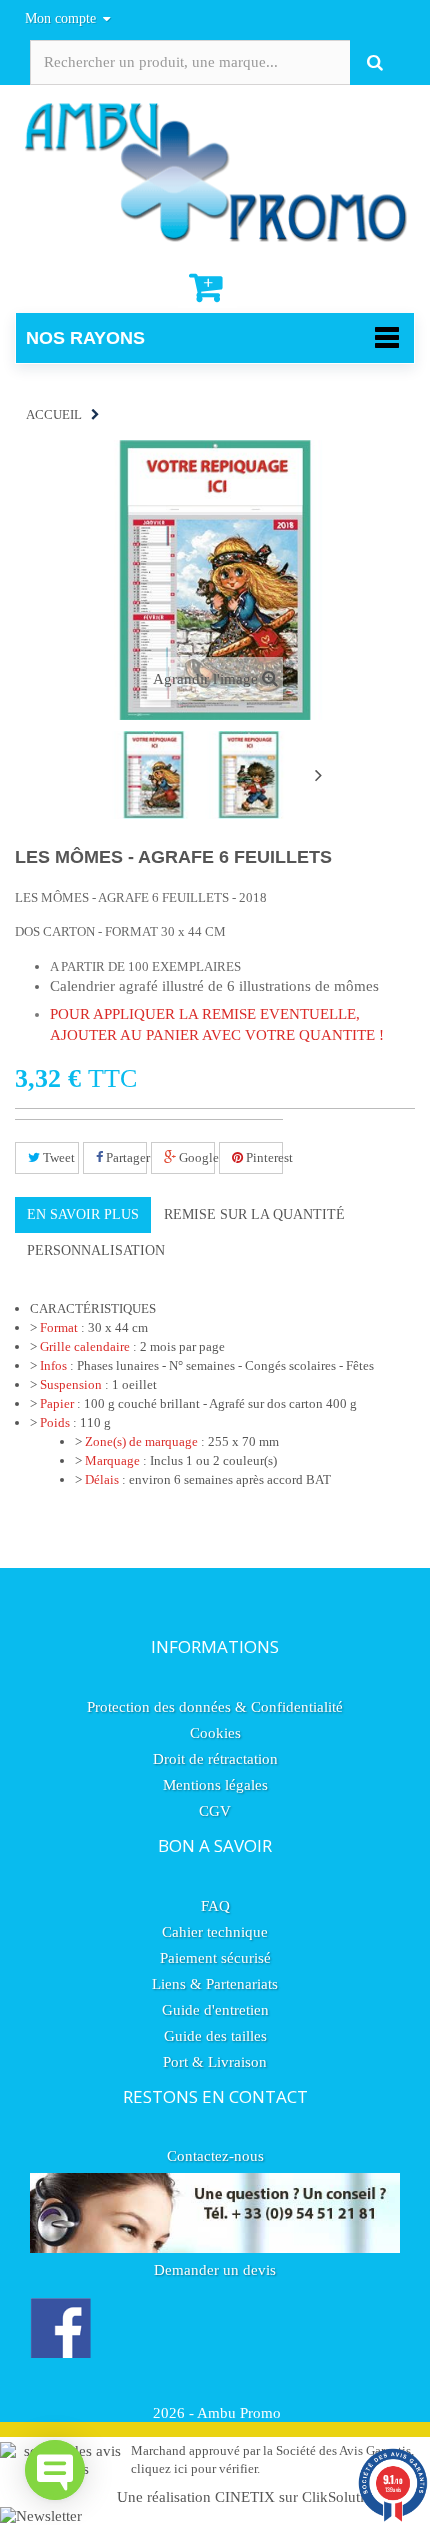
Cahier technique (215, 1932)
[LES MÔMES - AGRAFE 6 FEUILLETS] (154, 775)
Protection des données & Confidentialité (215, 1707)
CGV (215, 1811)
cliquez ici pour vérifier (194, 2469)
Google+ (195, 1157)
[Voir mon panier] (207, 288)
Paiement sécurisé (215, 1958)
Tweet (57, 1157)
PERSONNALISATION (96, 1250)
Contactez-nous (215, 2156)
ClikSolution (341, 2497)
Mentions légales (215, 1785)
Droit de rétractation (215, 1759)
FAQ (215, 1906)
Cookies (215, 1733)
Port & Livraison (215, 2062)
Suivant (318, 775)
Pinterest (263, 1157)
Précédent (91, 777)
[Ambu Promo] (215, 170)
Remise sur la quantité (254, 1214)
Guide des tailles (215, 2036)
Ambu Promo (239, 2413)
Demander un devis (215, 2270)
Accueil (54, 414)
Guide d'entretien (215, 2010)
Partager (125, 1157)
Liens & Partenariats (215, 1984)
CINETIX (245, 2497)
